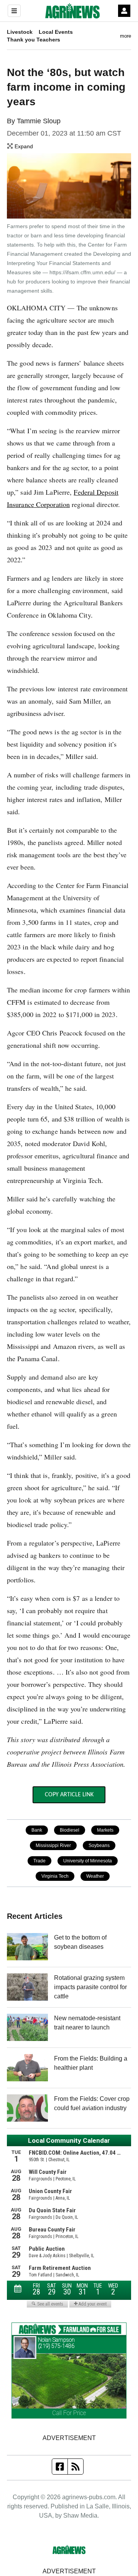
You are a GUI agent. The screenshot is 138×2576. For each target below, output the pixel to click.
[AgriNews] (72, 11)
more (126, 36)
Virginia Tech (55, 1876)
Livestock (20, 32)
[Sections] (14, 11)
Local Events (56, 32)
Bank (37, 1830)
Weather (95, 1876)
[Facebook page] (60, 2467)
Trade (39, 1861)
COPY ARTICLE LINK (69, 1795)
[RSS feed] (76, 2467)
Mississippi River (53, 1845)
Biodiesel (70, 1830)
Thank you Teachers (34, 40)
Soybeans (99, 1845)
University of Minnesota (88, 1861)
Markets (105, 1830)
